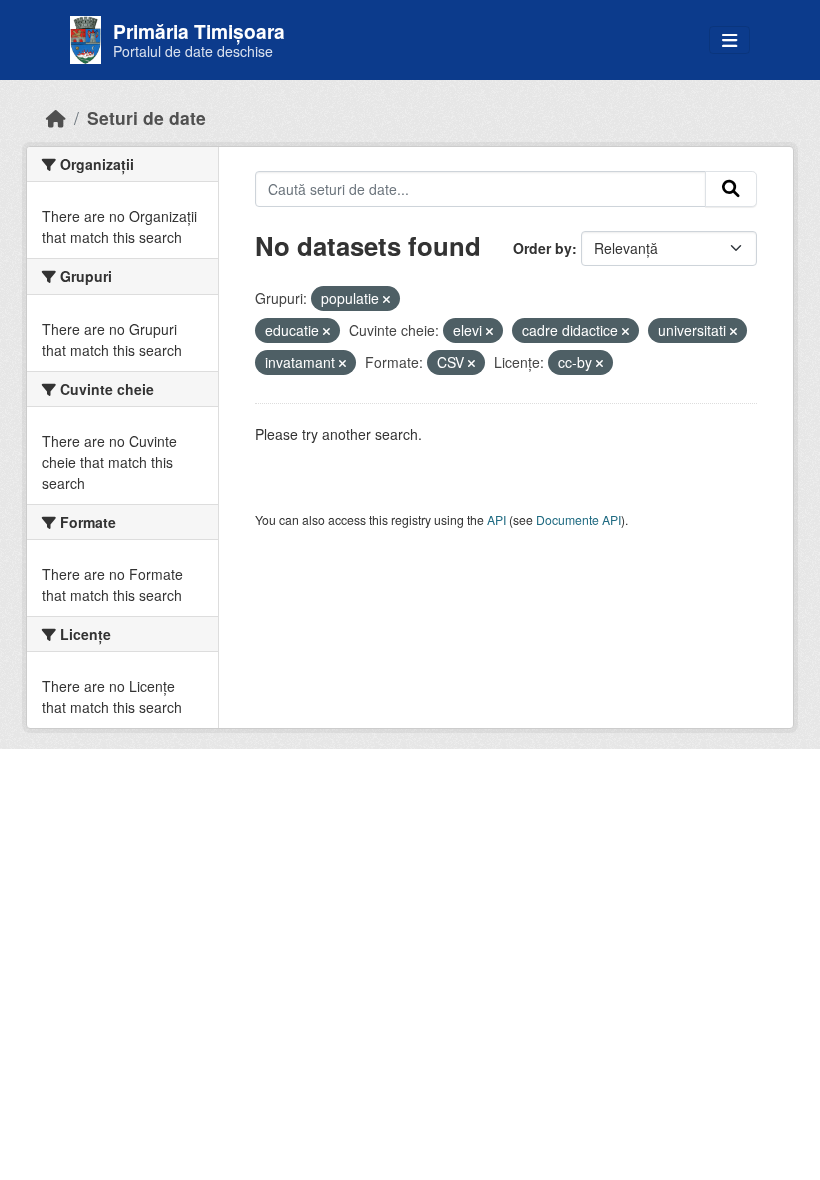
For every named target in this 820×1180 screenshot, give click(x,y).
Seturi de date (146, 117)
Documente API (578, 519)
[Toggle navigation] (729, 40)
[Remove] (386, 299)
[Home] (56, 117)
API (496, 519)
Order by (542, 248)
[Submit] (731, 189)
